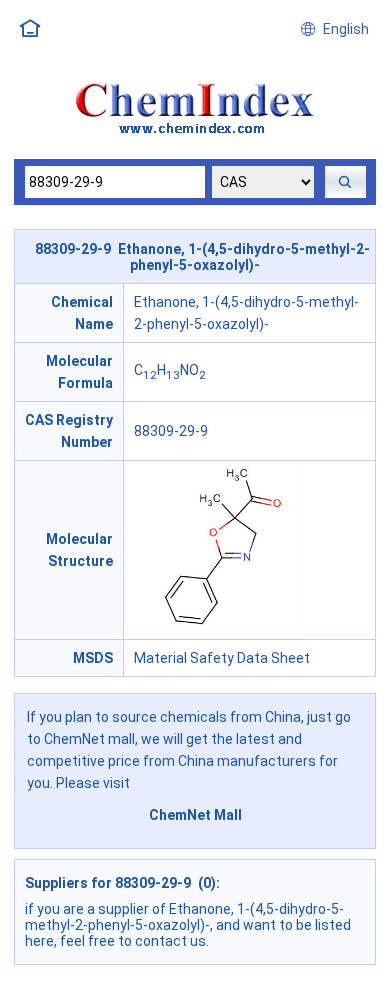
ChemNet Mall (195, 815)
